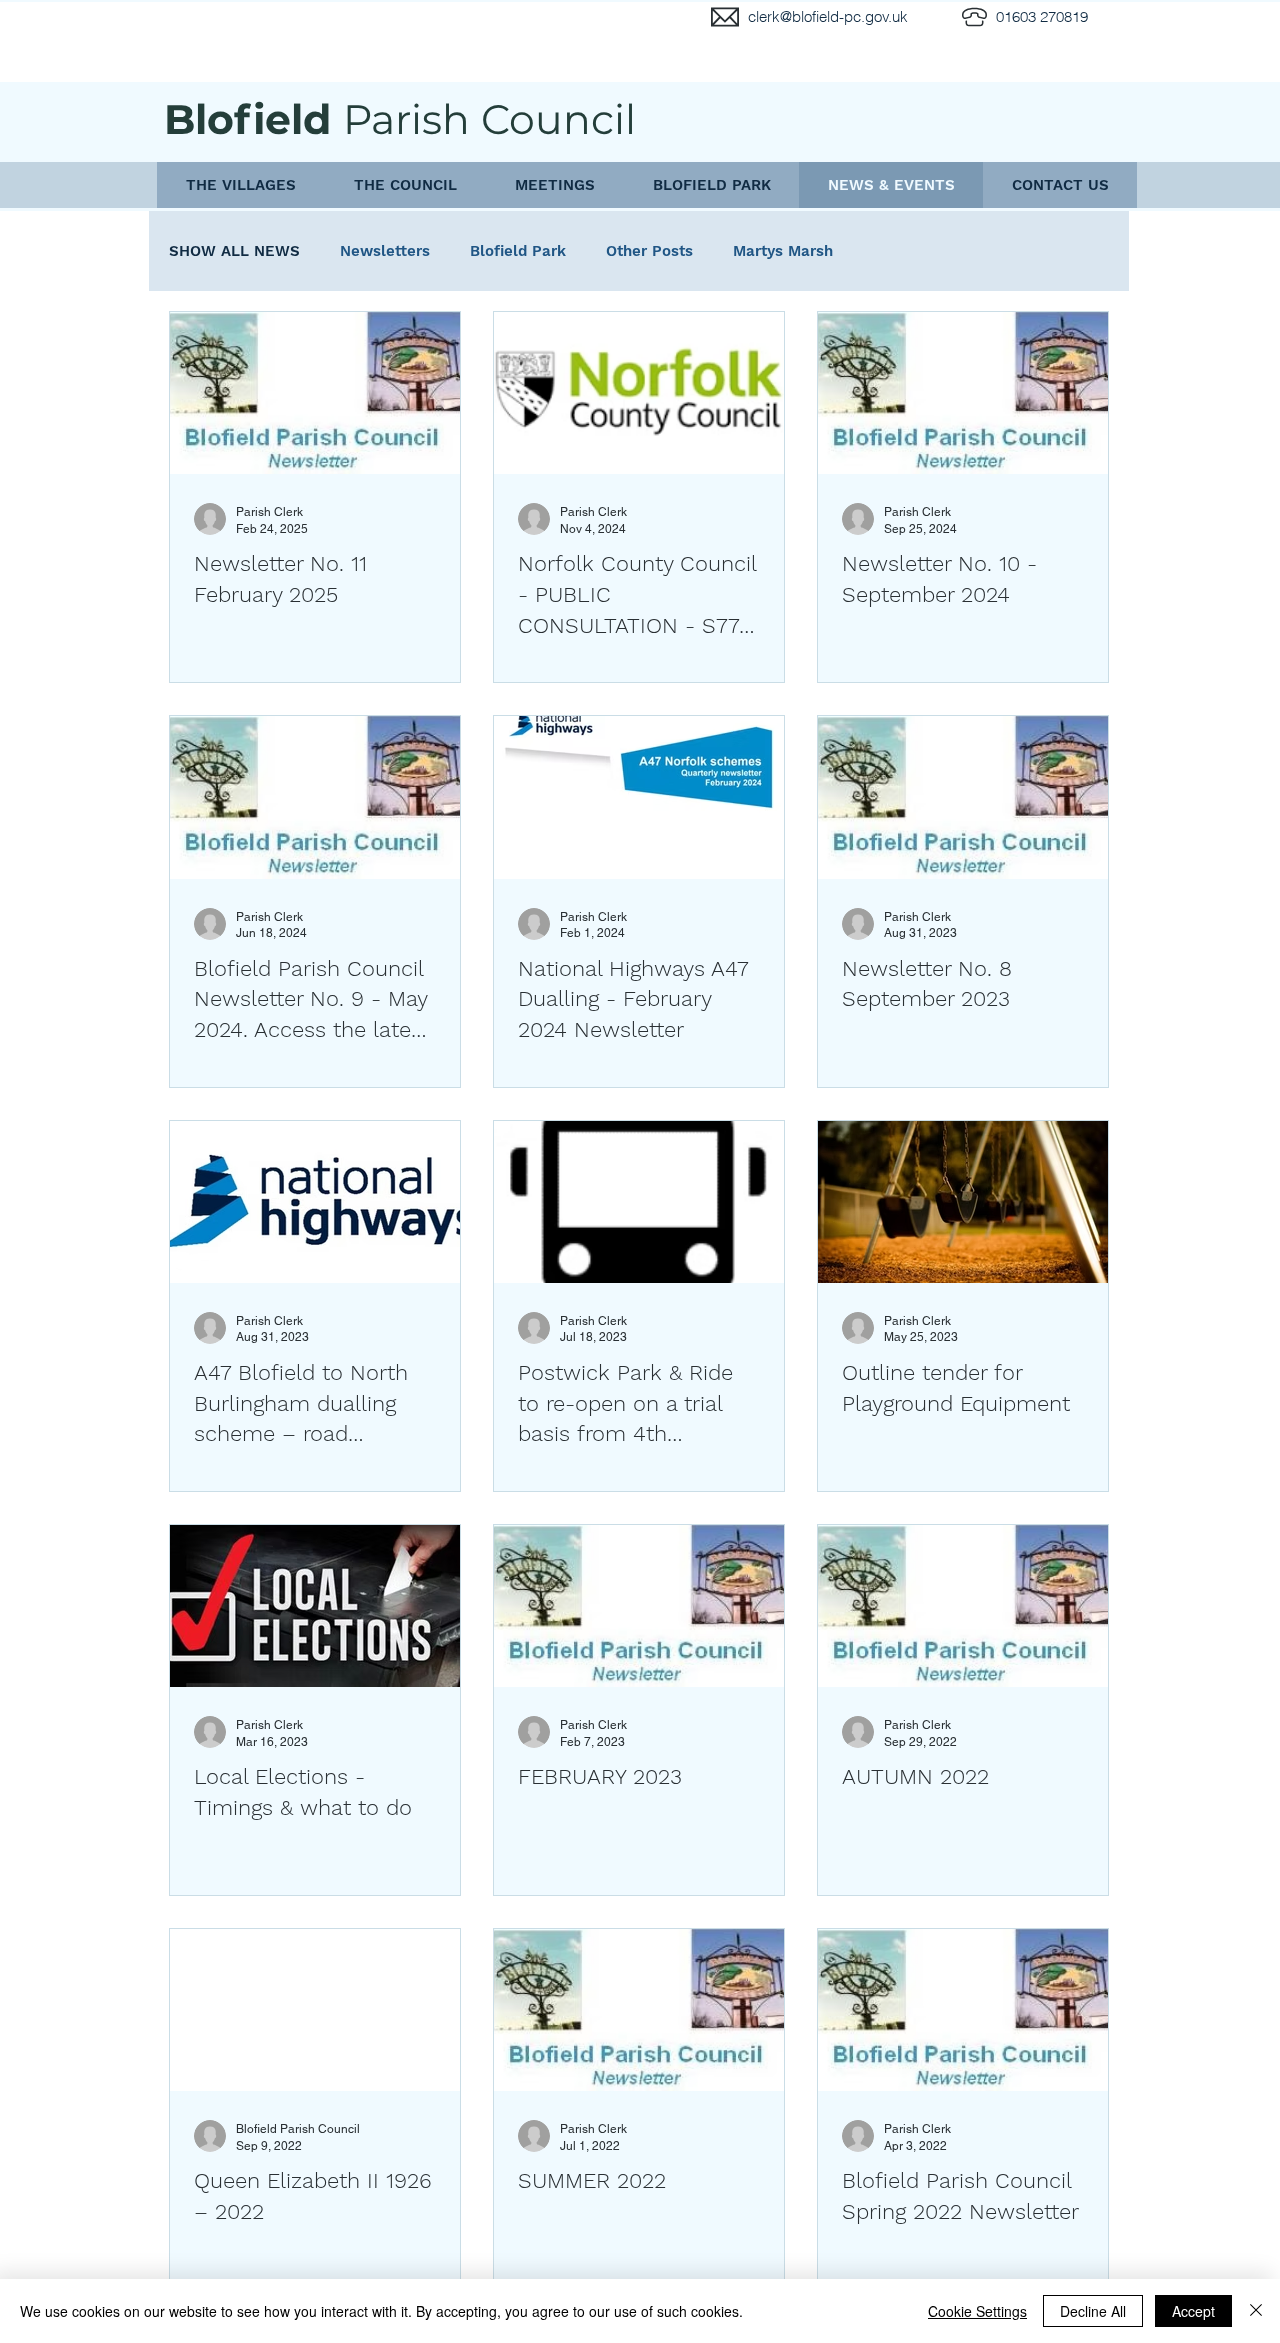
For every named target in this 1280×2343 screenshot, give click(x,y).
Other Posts (649, 251)
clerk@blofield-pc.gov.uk (828, 16)
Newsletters (385, 251)
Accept (1193, 2311)
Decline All (1093, 2311)
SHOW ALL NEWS (234, 251)
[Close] (1256, 2311)
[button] (240, 185)
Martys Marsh (783, 251)
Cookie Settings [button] (977, 2311)
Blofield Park (518, 251)
